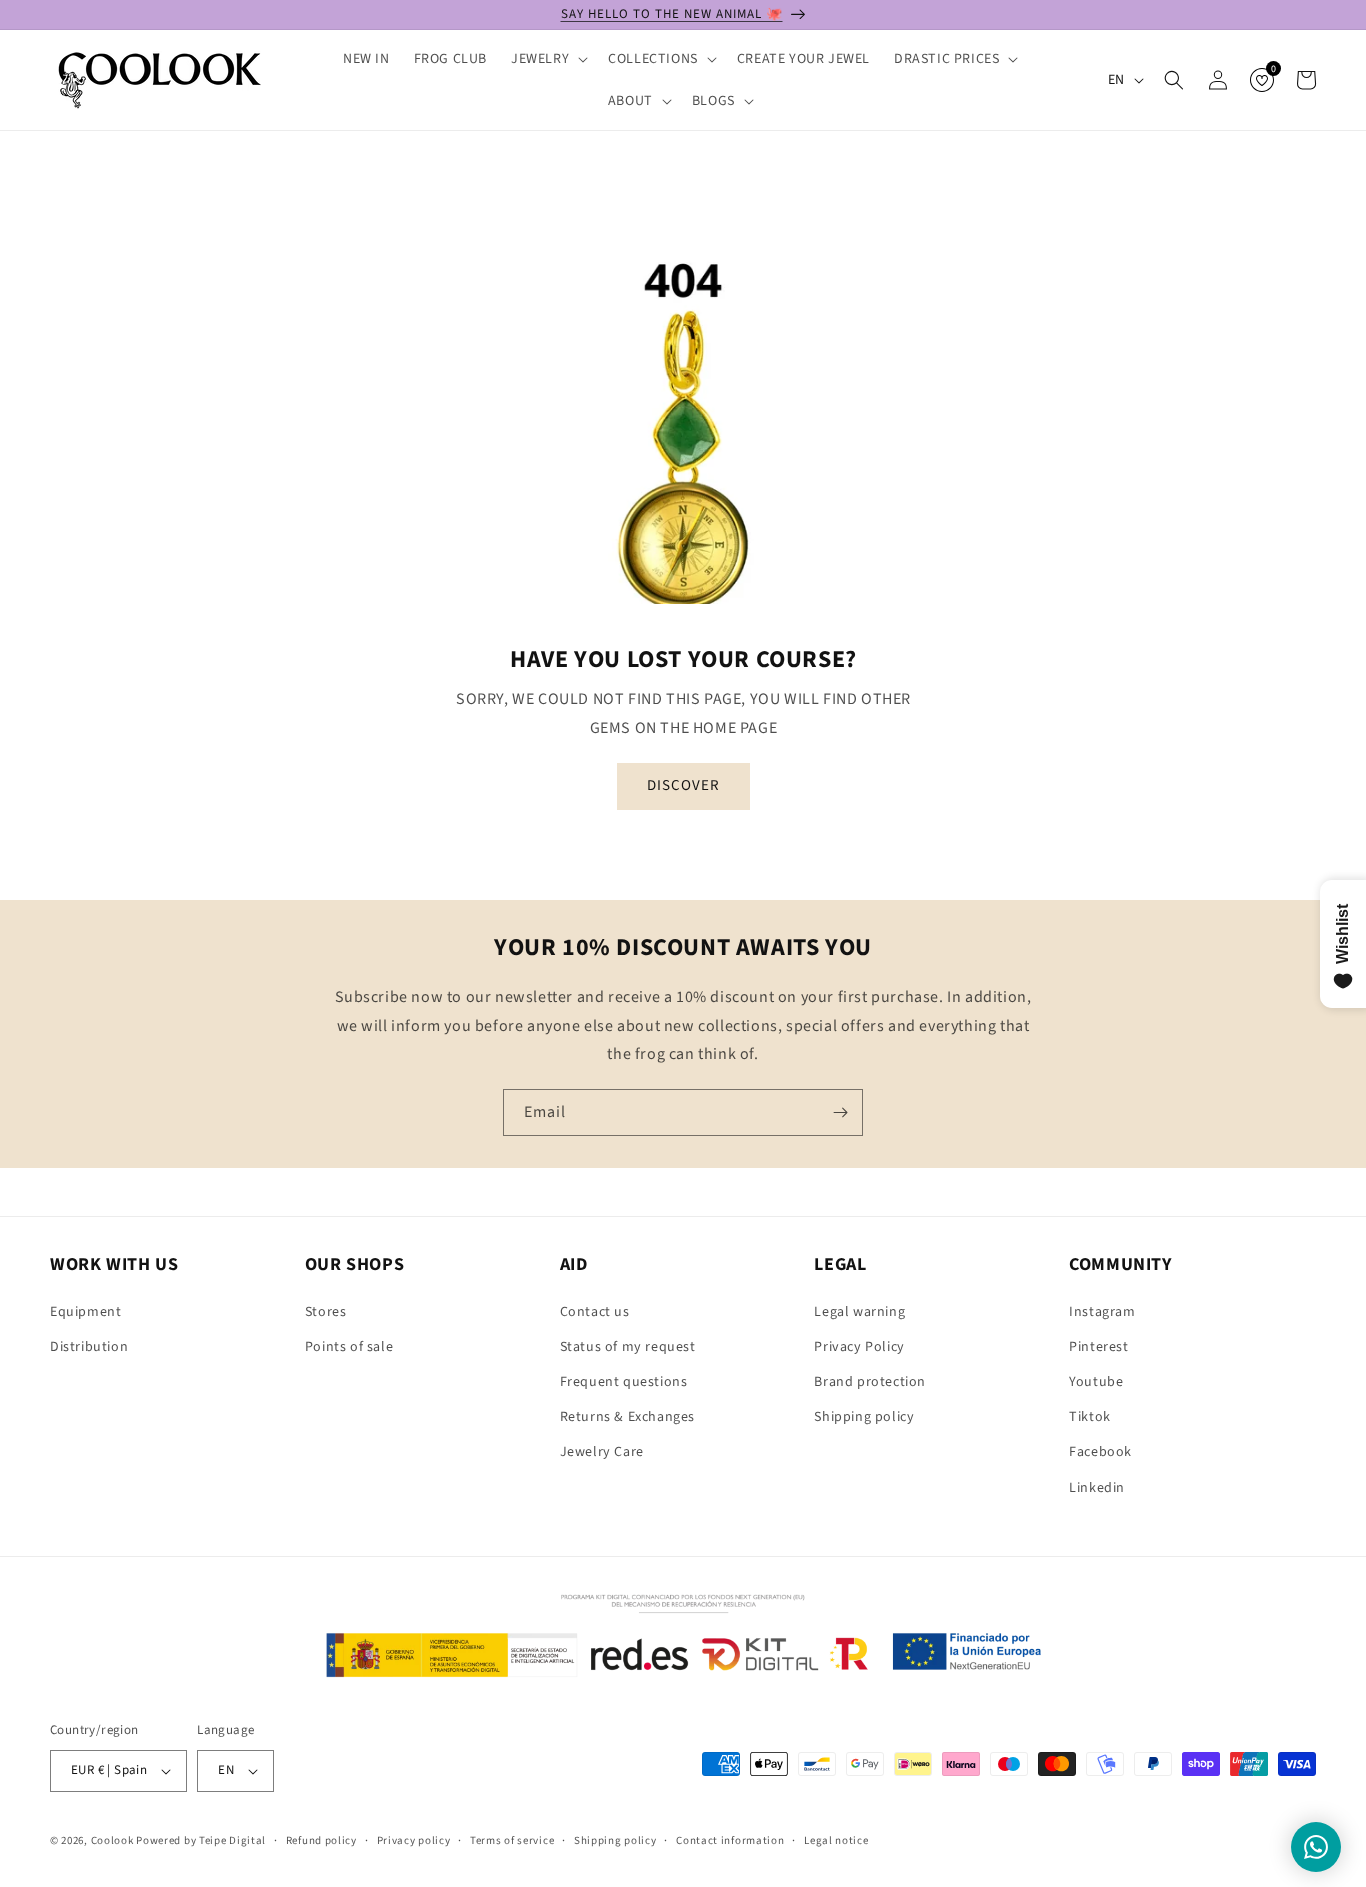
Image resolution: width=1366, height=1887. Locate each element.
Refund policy (321, 1840)
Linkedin (1097, 1488)
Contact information (730, 1840)
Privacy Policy (859, 1347)
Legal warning (859, 1312)
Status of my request (628, 1347)
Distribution (89, 1347)
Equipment (85, 1312)
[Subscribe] (840, 1112)
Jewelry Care (602, 1452)
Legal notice (836, 1840)
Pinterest (1098, 1347)
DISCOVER (683, 785)
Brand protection (870, 1382)
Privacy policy (414, 1840)
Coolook (112, 1840)
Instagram (1102, 1312)
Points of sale (349, 1347)
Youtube (1096, 1382)
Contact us (595, 1312)
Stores (326, 1312)
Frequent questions (624, 1382)
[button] (547, 59)
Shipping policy (864, 1417)
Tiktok (1090, 1417)
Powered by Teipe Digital (201, 1840)
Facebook (1100, 1452)
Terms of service (512, 1840)
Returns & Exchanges (627, 1417)
